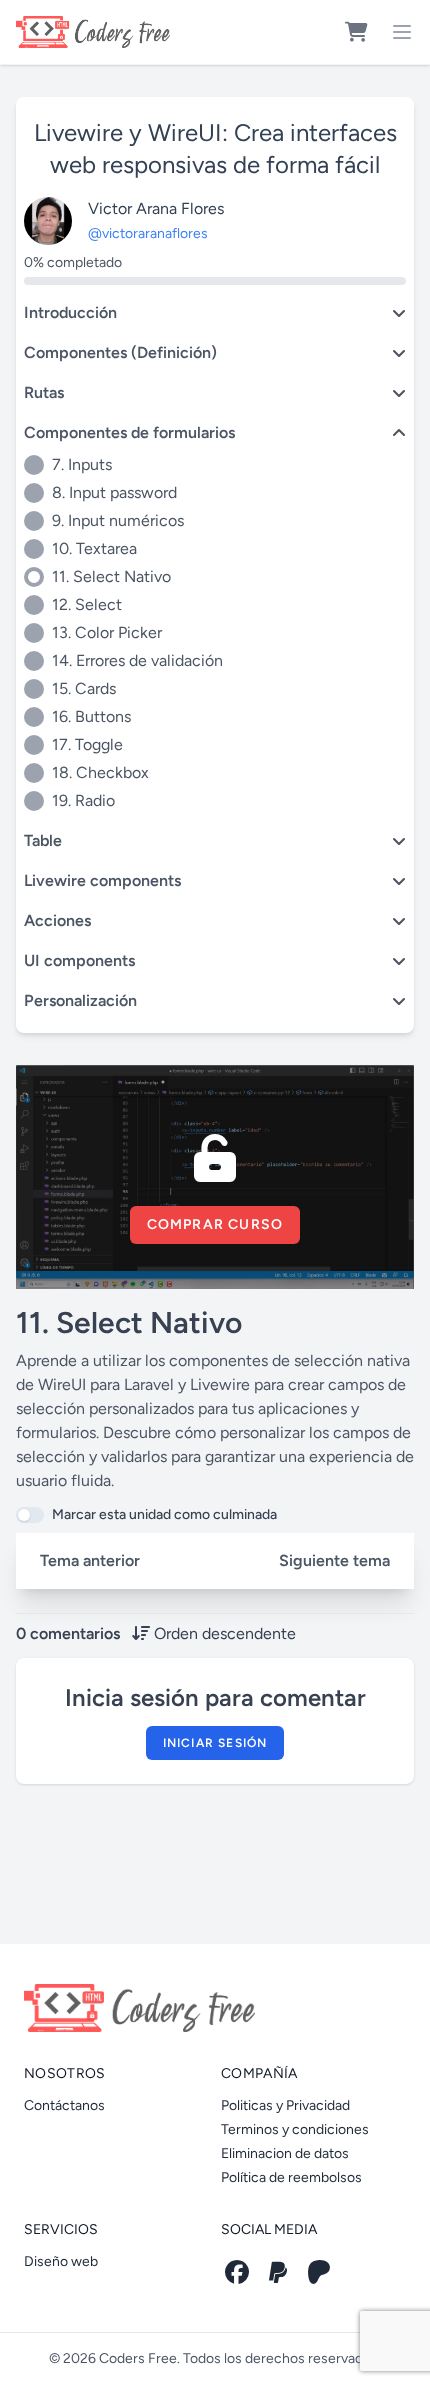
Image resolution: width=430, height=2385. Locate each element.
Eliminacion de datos (285, 2153)
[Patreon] (319, 2272)
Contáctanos (64, 2105)
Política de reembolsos (291, 2177)
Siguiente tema (334, 1560)
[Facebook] (237, 2272)
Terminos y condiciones (295, 2129)
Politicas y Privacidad (285, 2105)
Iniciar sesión (215, 1743)
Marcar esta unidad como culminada (164, 1514)
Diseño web (61, 2261)
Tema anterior (90, 1560)
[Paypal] (278, 2272)
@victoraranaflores (148, 233)
